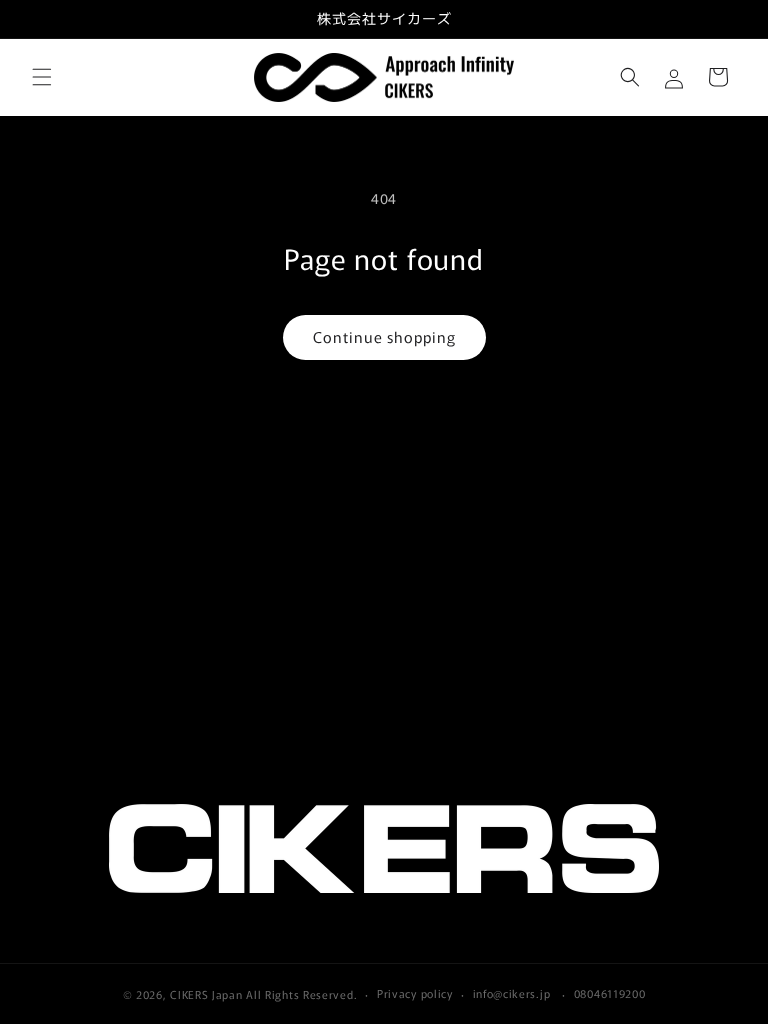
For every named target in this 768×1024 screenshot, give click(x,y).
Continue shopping (384, 336)
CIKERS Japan (206, 994)
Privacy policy (415, 993)
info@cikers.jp (512, 993)
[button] (42, 77)
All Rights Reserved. (301, 994)
